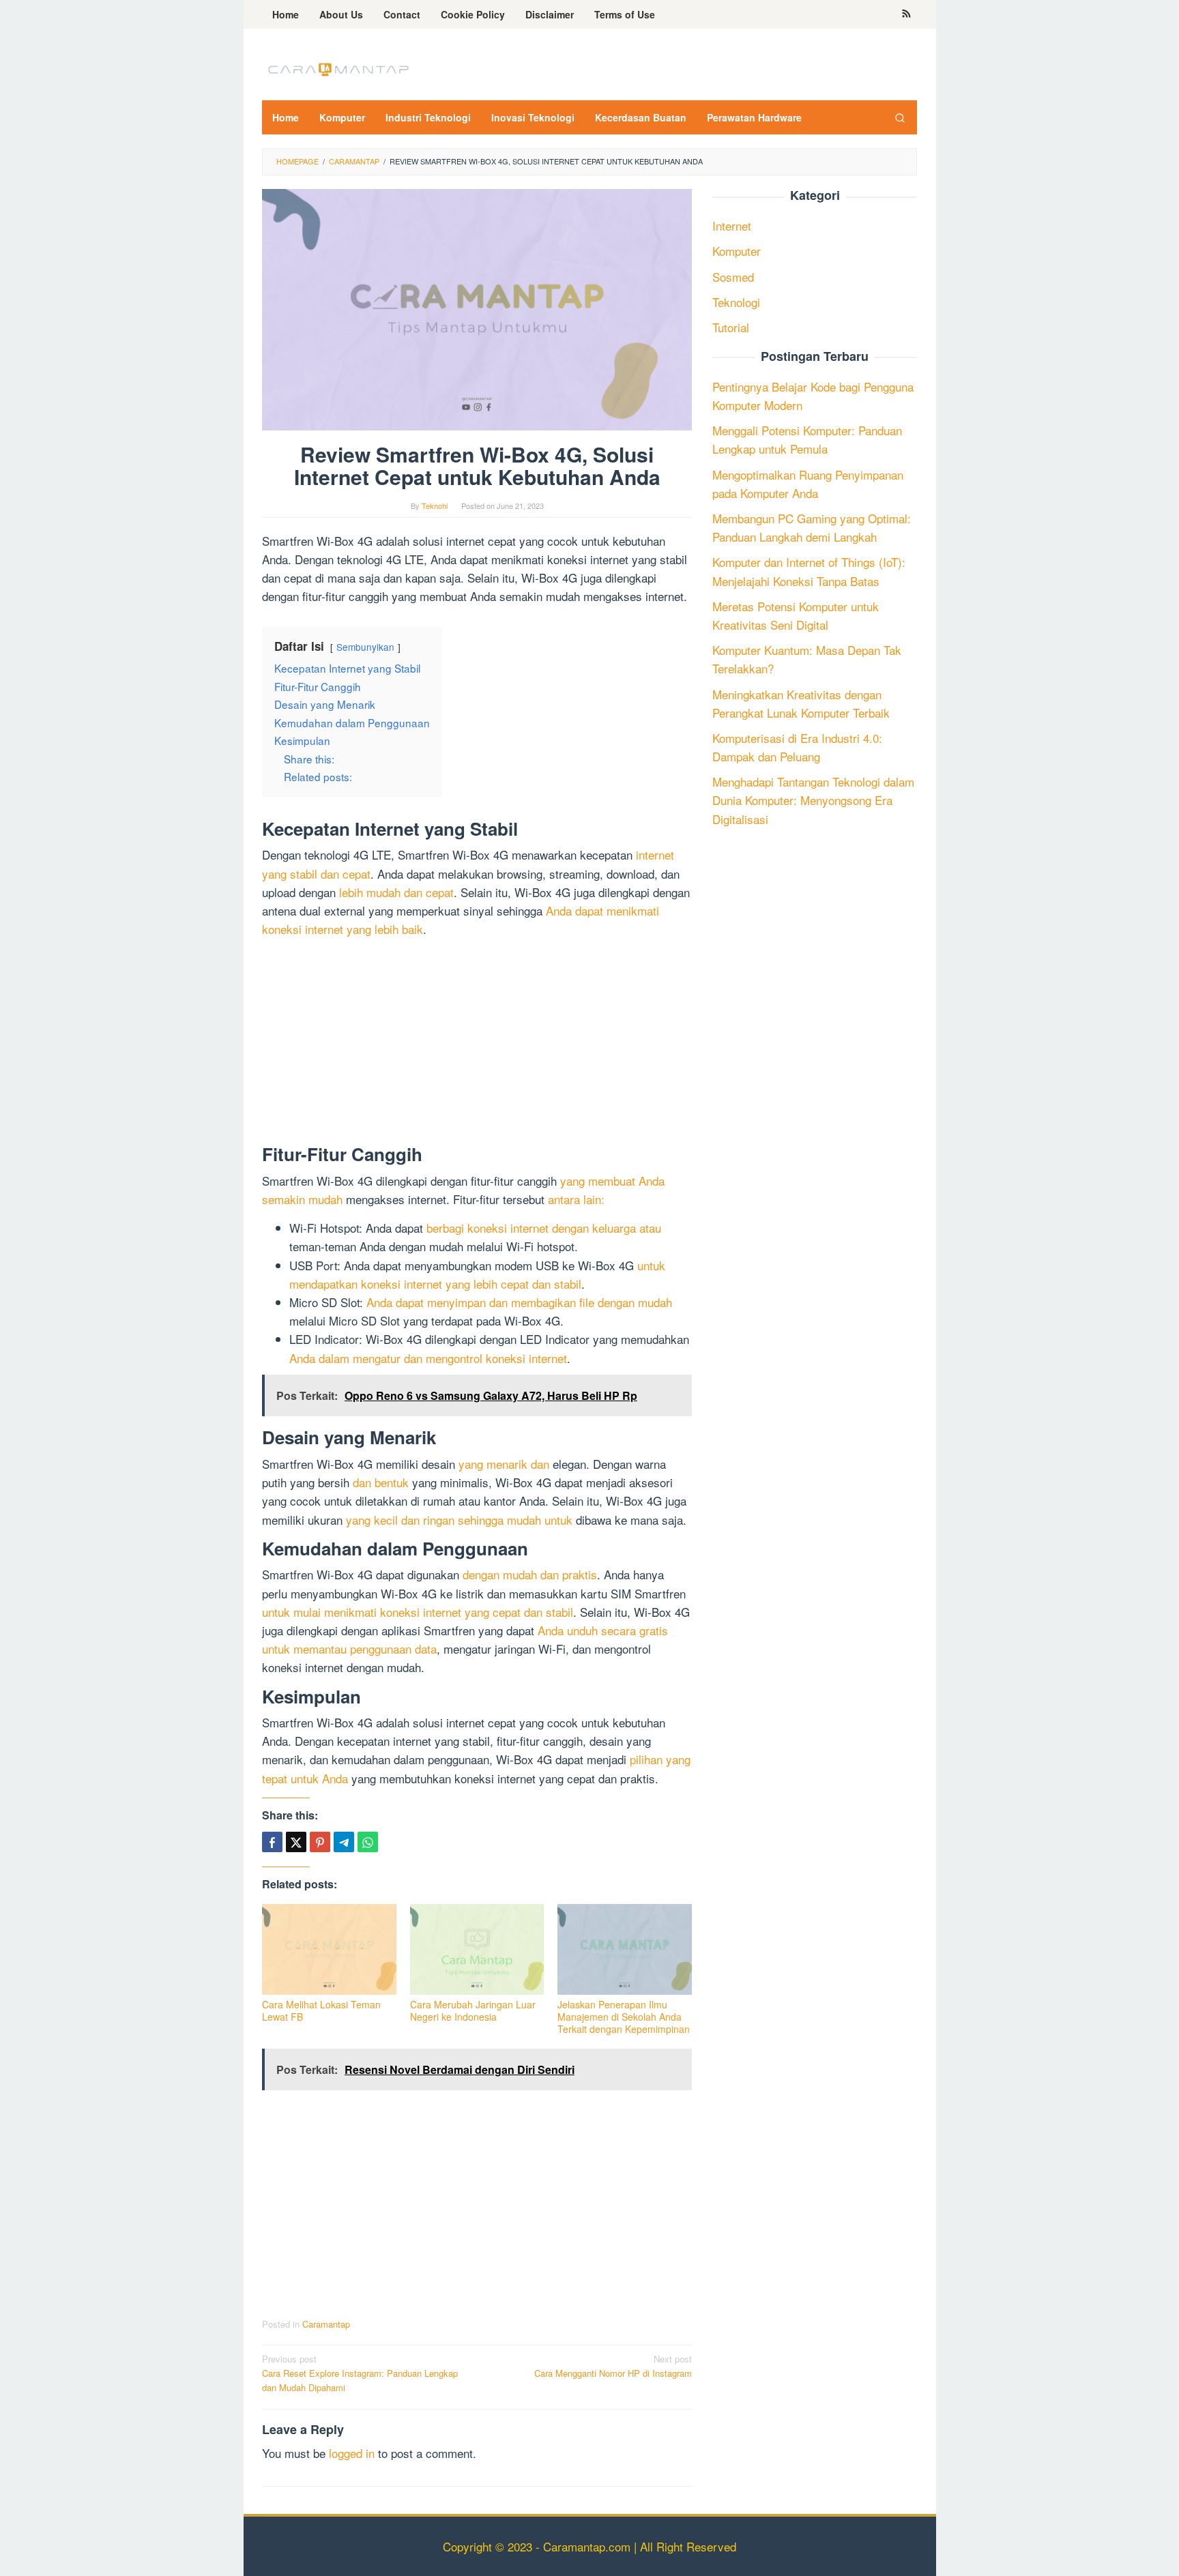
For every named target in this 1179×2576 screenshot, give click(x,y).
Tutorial (731, 327)
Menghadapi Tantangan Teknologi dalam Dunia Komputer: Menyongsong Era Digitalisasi (813, 800)
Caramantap (326, 2324)
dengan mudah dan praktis (530, 1574)
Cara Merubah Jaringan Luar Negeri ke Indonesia (473, 2010)
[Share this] (272, 1842)
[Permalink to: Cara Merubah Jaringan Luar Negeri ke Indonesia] (477, 1949)
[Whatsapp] (368, 1842)
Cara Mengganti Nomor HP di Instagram (613, 2366)
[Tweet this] (296, 1842)
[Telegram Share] (344, 1842)
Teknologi (736, 301)
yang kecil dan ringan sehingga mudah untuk (459, 1520)
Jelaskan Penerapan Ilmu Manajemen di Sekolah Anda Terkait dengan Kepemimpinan (624, 2017)
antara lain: (576, 1199)
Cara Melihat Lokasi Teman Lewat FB (321, 2010)
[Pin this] (320, 1842)
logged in (352, 2453)
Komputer (737, 251)
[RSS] (906, 14)
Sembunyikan (365, 647)
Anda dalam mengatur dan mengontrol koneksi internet (428, 1358)
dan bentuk (381, 1482)
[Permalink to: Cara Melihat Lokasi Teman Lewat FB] (329, 1949)
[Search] (900, 117)
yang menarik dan (504, 1464)
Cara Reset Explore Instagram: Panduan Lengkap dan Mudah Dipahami (360, 2373)
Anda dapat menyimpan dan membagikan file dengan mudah (519, 1302)
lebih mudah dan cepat (396, 892)
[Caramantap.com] (337, 68)
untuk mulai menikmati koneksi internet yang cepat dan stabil (418, 1612)
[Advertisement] (477, 1044)
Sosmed (733, 276)
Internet (732, 225)
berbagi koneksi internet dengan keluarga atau (544, 1228)
